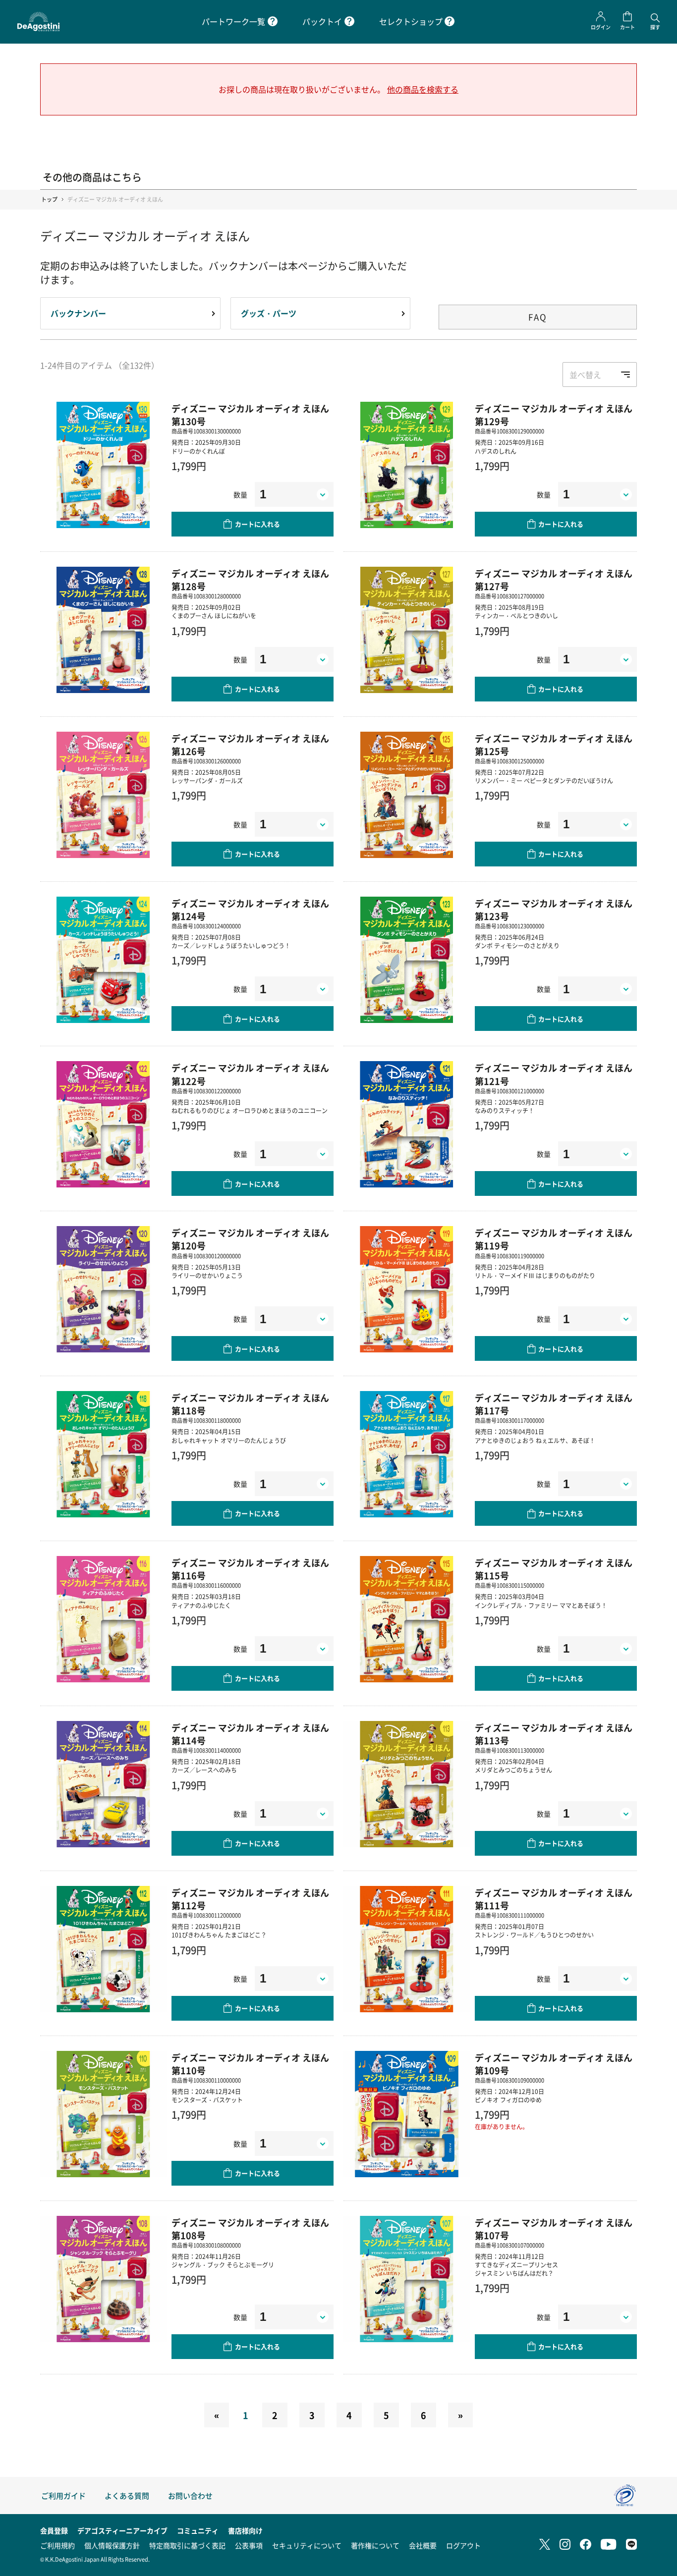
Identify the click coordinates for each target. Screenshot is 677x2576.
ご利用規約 (57, 2545)
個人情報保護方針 (112, 2545)
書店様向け (245, 2530)
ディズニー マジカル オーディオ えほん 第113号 (554, 1734)
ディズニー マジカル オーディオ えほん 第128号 (250, 580)
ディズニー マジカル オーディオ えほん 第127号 (554, 580)
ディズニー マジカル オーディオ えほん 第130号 (250, 415)
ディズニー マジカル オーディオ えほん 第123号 (554, 910)
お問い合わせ (190, 2495)
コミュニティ (198, 2530)
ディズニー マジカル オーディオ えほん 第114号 (250, 1734)
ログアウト (463, 2545)
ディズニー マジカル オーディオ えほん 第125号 (554, 745)
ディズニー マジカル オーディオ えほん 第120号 (250, 1239)
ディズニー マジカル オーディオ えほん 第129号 (554, 415)
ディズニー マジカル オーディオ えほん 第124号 (250, 910)
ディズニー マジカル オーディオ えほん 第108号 (250, 2229)
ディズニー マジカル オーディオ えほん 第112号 (250, 1899)
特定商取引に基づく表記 (187, 2545)
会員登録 (54, 2530)
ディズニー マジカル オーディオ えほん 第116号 (250, 1569)
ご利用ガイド (63, 2495)
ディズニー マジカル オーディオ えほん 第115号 (554, 1569)
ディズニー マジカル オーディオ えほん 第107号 (554, 2229)
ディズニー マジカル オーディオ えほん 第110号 (250, 2064)
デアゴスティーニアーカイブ (122, 2530)
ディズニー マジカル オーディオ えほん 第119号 (554, 1239)
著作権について (375, 2545)
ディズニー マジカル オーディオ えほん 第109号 (554, 2064)
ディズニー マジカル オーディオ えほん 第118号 (250, 1404)
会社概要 (423, 2545)
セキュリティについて (307, 2545)
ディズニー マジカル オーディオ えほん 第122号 (250, 1074)
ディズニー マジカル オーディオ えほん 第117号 (554, 1404)
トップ (49, 199)
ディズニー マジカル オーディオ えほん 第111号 (554, 1899)
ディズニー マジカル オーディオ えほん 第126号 (250, 745)
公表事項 (249, 2545)
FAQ (538, 317)
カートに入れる (257, 524)
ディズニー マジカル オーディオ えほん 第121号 (554, 1074)
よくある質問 (127, 2495)
